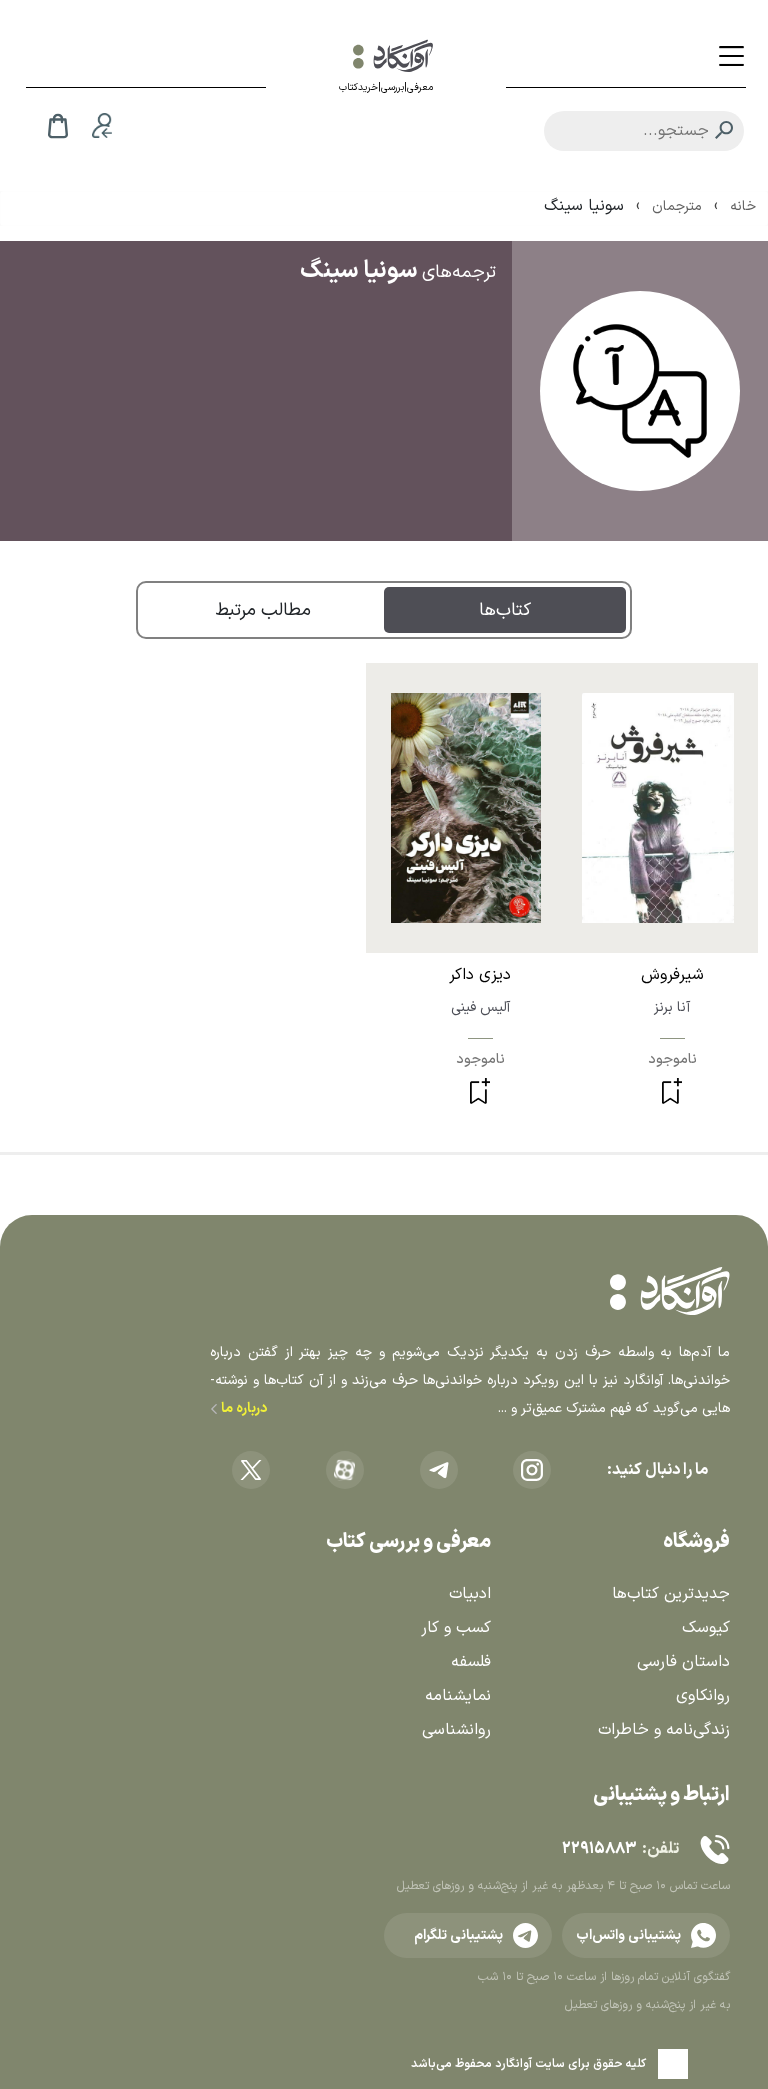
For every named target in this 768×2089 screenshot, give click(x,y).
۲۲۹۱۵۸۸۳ (599, 1849)
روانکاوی (703, 1696)
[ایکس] (251, 1470)
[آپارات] (345, 1470)
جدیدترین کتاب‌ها (671, 1594)
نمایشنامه (458, 1696)
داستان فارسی (683, 1662)
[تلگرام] (439, 1470)
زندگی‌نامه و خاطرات (664, 1730)
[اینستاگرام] (532, 1470)
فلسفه (471, 1662)
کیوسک (706, 1628)
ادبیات (470, 1594)
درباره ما (242, 1408)
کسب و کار (456, 1628)
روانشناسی (456, 1730)
